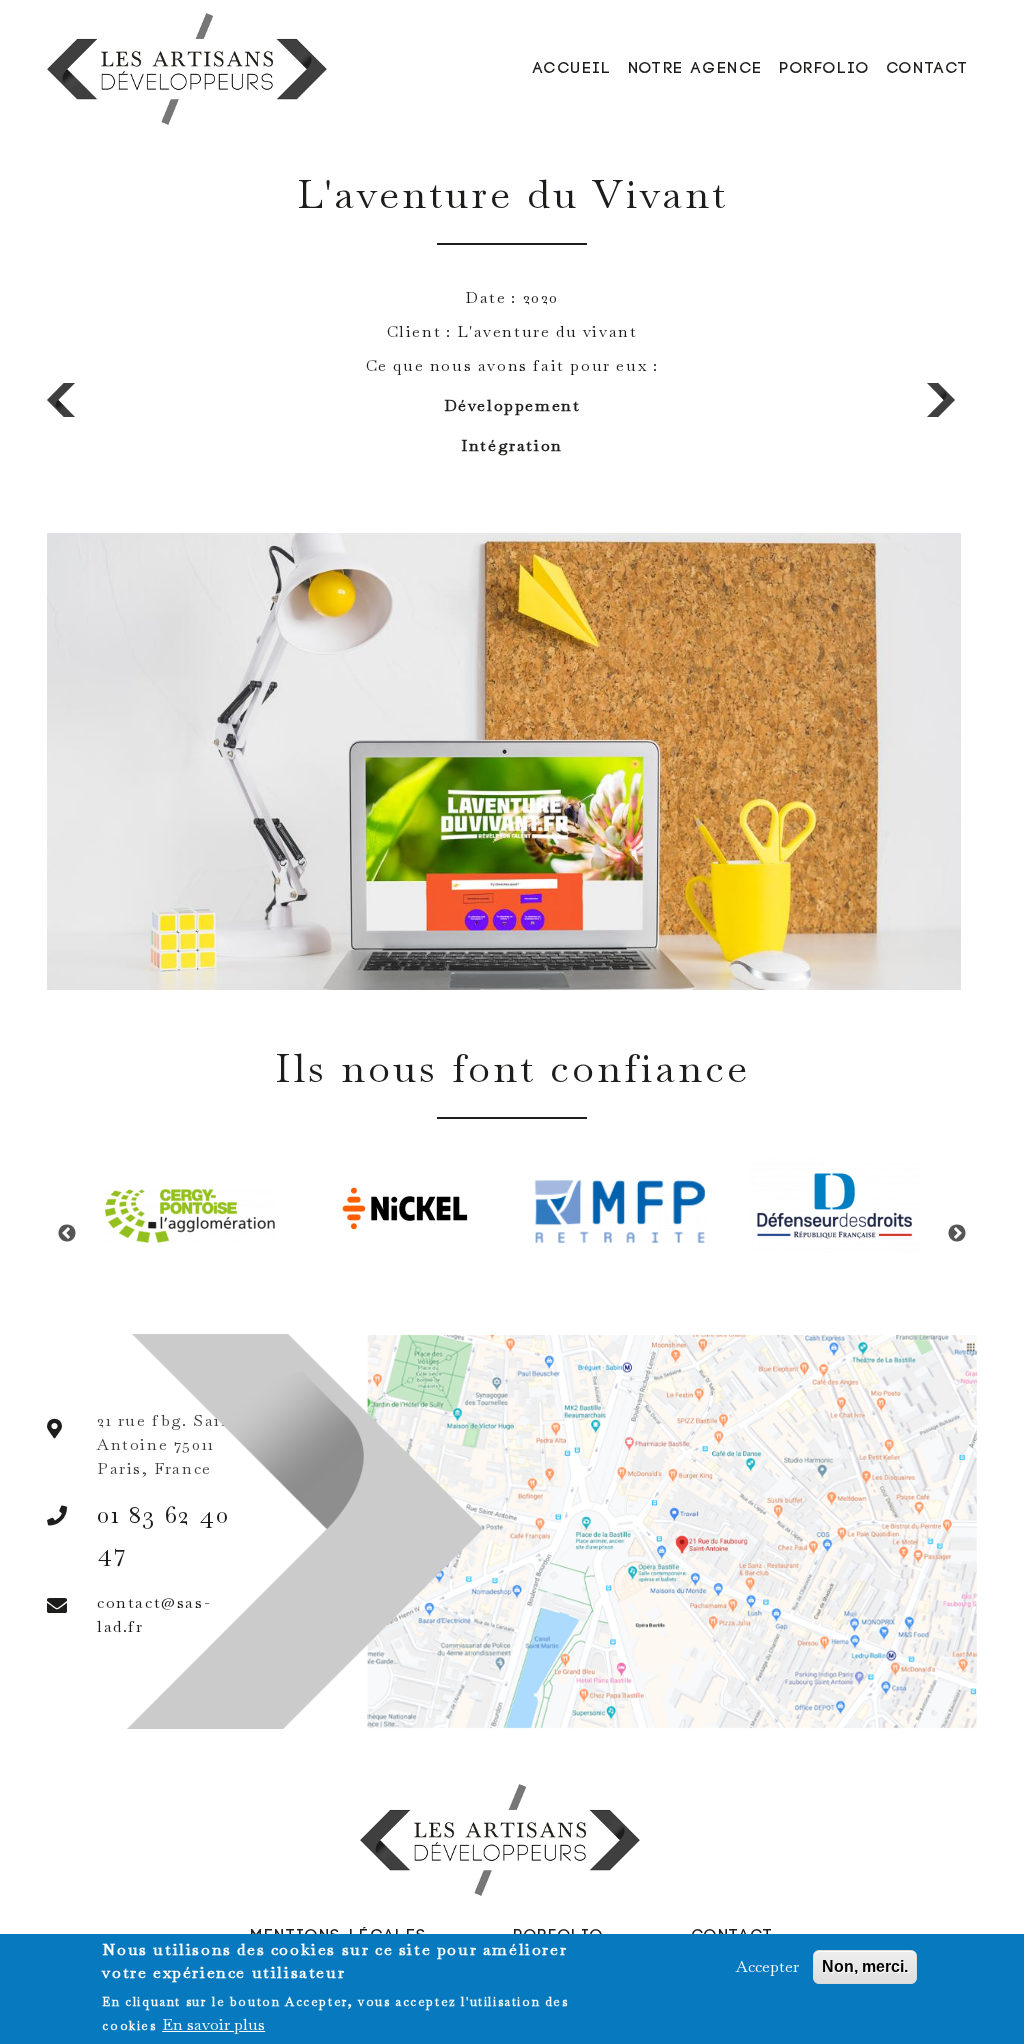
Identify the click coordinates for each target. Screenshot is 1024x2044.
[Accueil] (191, 69)
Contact (927, 68)
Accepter (767, 1966)
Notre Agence (695, 68)
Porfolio (824, 68)
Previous (67, 1234)
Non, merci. (865, 1966)
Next (957, 1234)
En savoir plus (213, 2024)
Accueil (572, 68)
